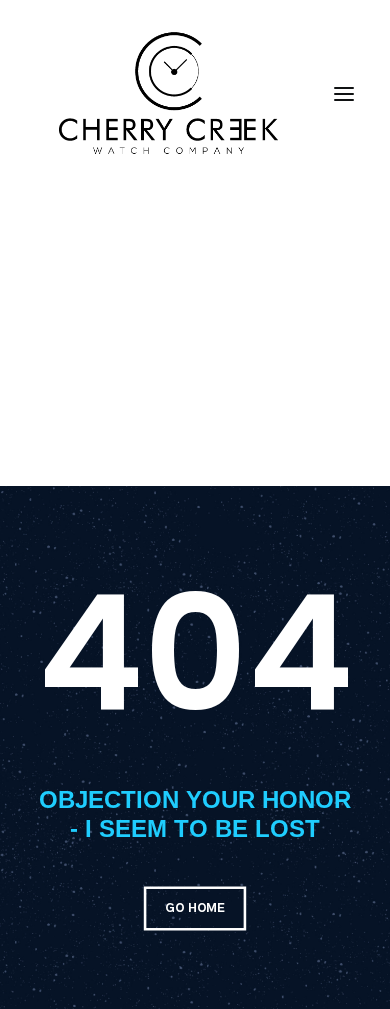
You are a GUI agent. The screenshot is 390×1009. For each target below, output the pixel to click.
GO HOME (194, 908)
